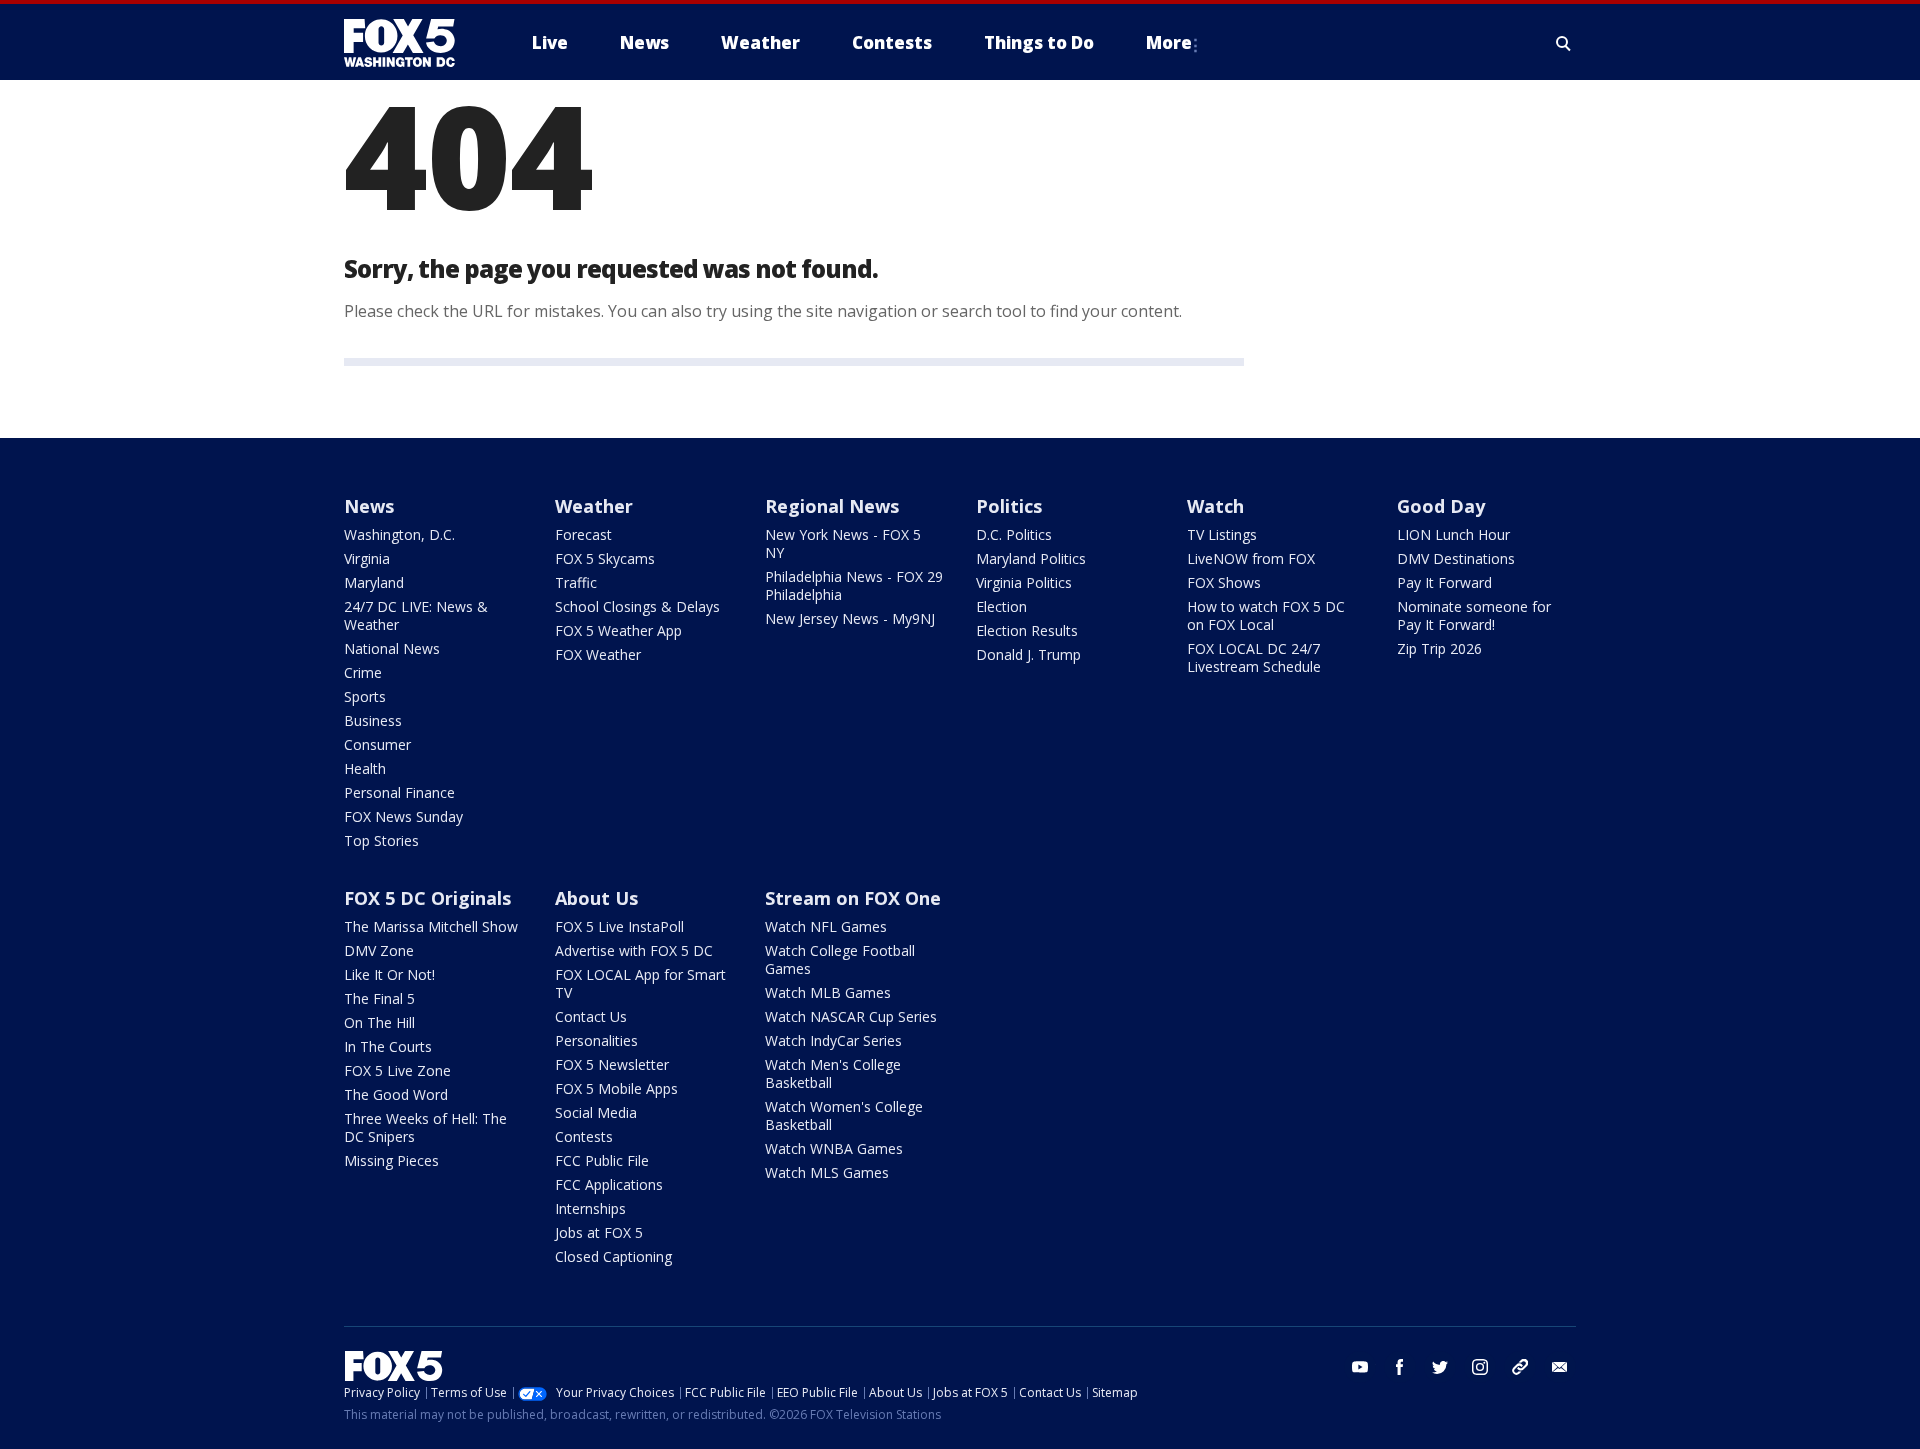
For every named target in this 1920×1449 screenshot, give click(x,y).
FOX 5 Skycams (605, 558)
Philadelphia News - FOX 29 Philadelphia (854, 585)
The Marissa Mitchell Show (431, 926)
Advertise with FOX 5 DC (634, 950)
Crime (363, 672)
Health (365, 768)
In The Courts (388, 1046)
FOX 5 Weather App (618, 630)
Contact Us (591, 1016)
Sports (365, 696)
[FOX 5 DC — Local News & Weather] (410, 43)
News (369, 506)
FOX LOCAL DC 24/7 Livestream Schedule (1254, 657)
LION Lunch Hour (1453, 534)
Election (1001, 606)
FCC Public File (602, 1160)
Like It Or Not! (389, 974)
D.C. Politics (1014, 534)
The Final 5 (379, 998)
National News (392, 648)
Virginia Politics (1024, 582)
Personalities (596, 1040)
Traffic (576, 582)
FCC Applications (609, 1184)
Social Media (596, 1112)
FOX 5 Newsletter (612, 1064)
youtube (1360, 1367)
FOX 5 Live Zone (397, 1070)
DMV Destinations (1456, 558)
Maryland (374, 582)
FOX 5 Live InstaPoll (619, 926)
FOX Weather (598, 654)
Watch (1215, 506)
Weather (594, 506)
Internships (590, 1208)
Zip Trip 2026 (1439, 648)
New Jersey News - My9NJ (850, 618)
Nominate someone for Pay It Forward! (1474, 615)
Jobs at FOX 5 (599, 1232)
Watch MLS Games (827, 1172)
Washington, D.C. (399, 534)
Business (373, 720)
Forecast (583, 534)
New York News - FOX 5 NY (843, 543)
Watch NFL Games (826, 926)
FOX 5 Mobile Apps (616, 1088)
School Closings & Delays (637, 606)
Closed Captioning (613, 1256)
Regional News (832, 506)
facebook (1400, 1367)
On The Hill (379, 1022)
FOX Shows (1224, 582)
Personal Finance (399, 792)
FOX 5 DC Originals (427, 898)
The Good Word (396, 1094)
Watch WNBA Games (834, 1148)
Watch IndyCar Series (833, 1040)
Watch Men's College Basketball (833, 1073)
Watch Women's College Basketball (844, 1115)
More (1169, 42)
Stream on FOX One (853, 898)
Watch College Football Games (840, 959)
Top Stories (381, 840)
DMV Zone (379, 950)
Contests (584, 1136)
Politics (1009, 506)
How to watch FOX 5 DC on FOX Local (1266, 615)
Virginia (367, 558)
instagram (1480, 1367)
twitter (1440, 1367)
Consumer (377, 744)
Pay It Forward (1444, 582)
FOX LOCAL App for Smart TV (640, 983)
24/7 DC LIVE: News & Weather (416, 615)
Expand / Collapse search (1564, 43)
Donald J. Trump (1028, 654)
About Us (596, 898)
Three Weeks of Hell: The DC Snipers (425, 1127)
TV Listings (1222, 534)
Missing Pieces (391, 1160)
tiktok (1520, 1367)
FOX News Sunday (403, 816)
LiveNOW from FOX (1251, 558)
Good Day (1441, 506)
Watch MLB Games (828, 992)
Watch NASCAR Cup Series (851, 1016)
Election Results (1027, 630)
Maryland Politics (1031, 558)
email (1560, 1367)
